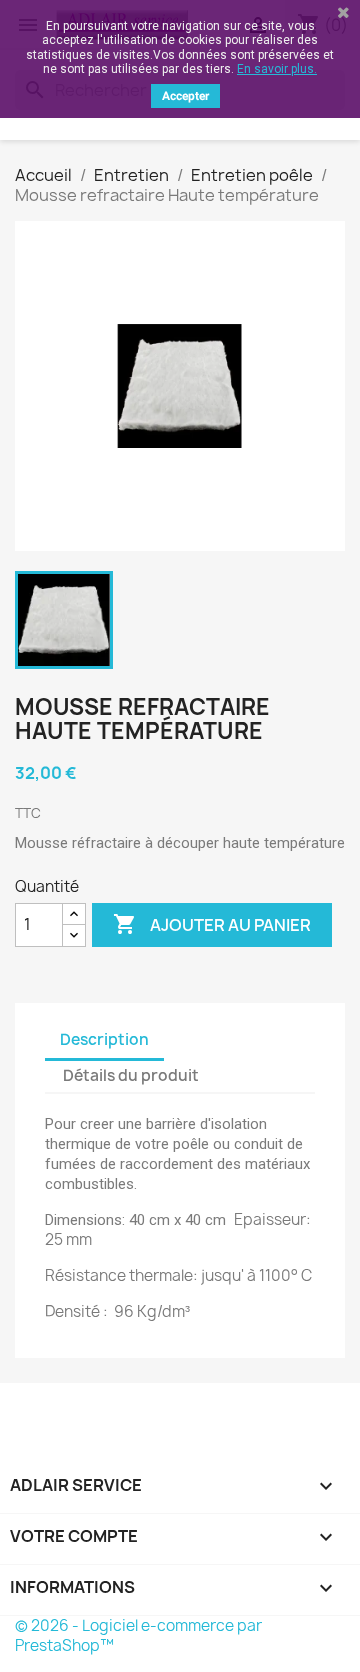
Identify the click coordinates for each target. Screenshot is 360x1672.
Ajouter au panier (212, 924)
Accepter (185, 96)
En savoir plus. (277, 69)
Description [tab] (104, 1039)
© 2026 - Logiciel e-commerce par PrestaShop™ (138, 1635)
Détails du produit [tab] (131, 1075)
